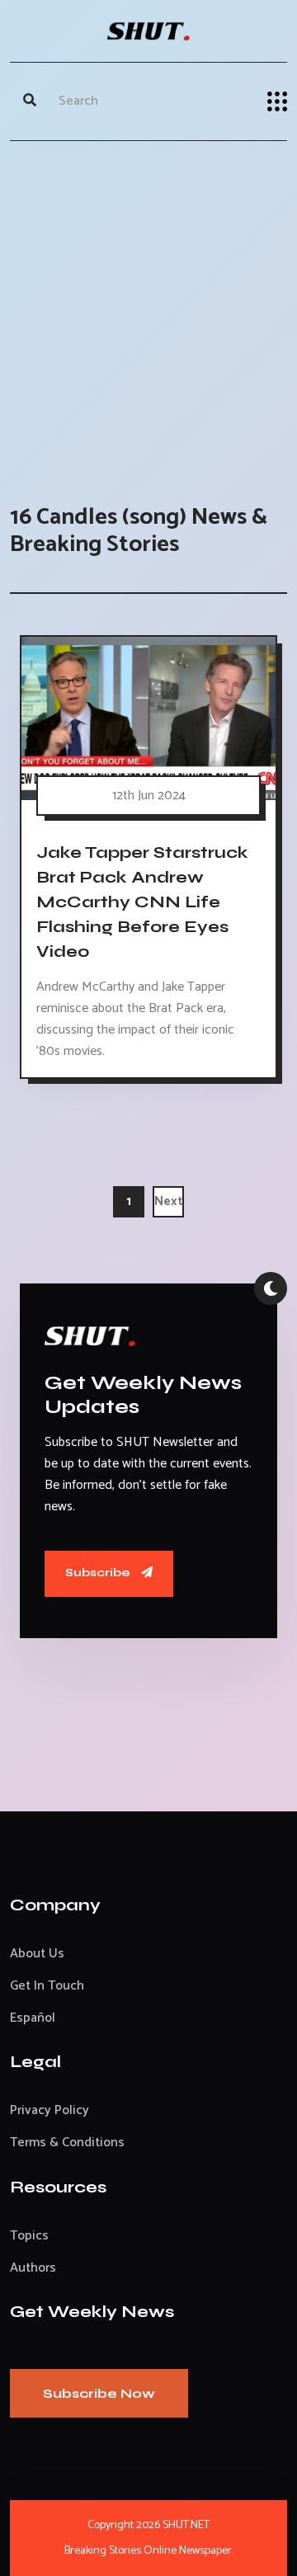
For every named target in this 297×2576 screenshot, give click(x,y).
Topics (29, 2236)
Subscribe (99, 1573)
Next (169, 1201)
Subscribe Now (99, 2393)
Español (33, 2018)
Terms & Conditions (67, 2143)
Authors (33, 2268)
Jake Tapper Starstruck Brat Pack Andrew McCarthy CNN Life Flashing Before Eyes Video (142, 902)
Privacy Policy (49, 2110)
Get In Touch (47, 1986)
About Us (37, 1954)
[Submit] (30, 101)
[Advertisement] (148, 306)
